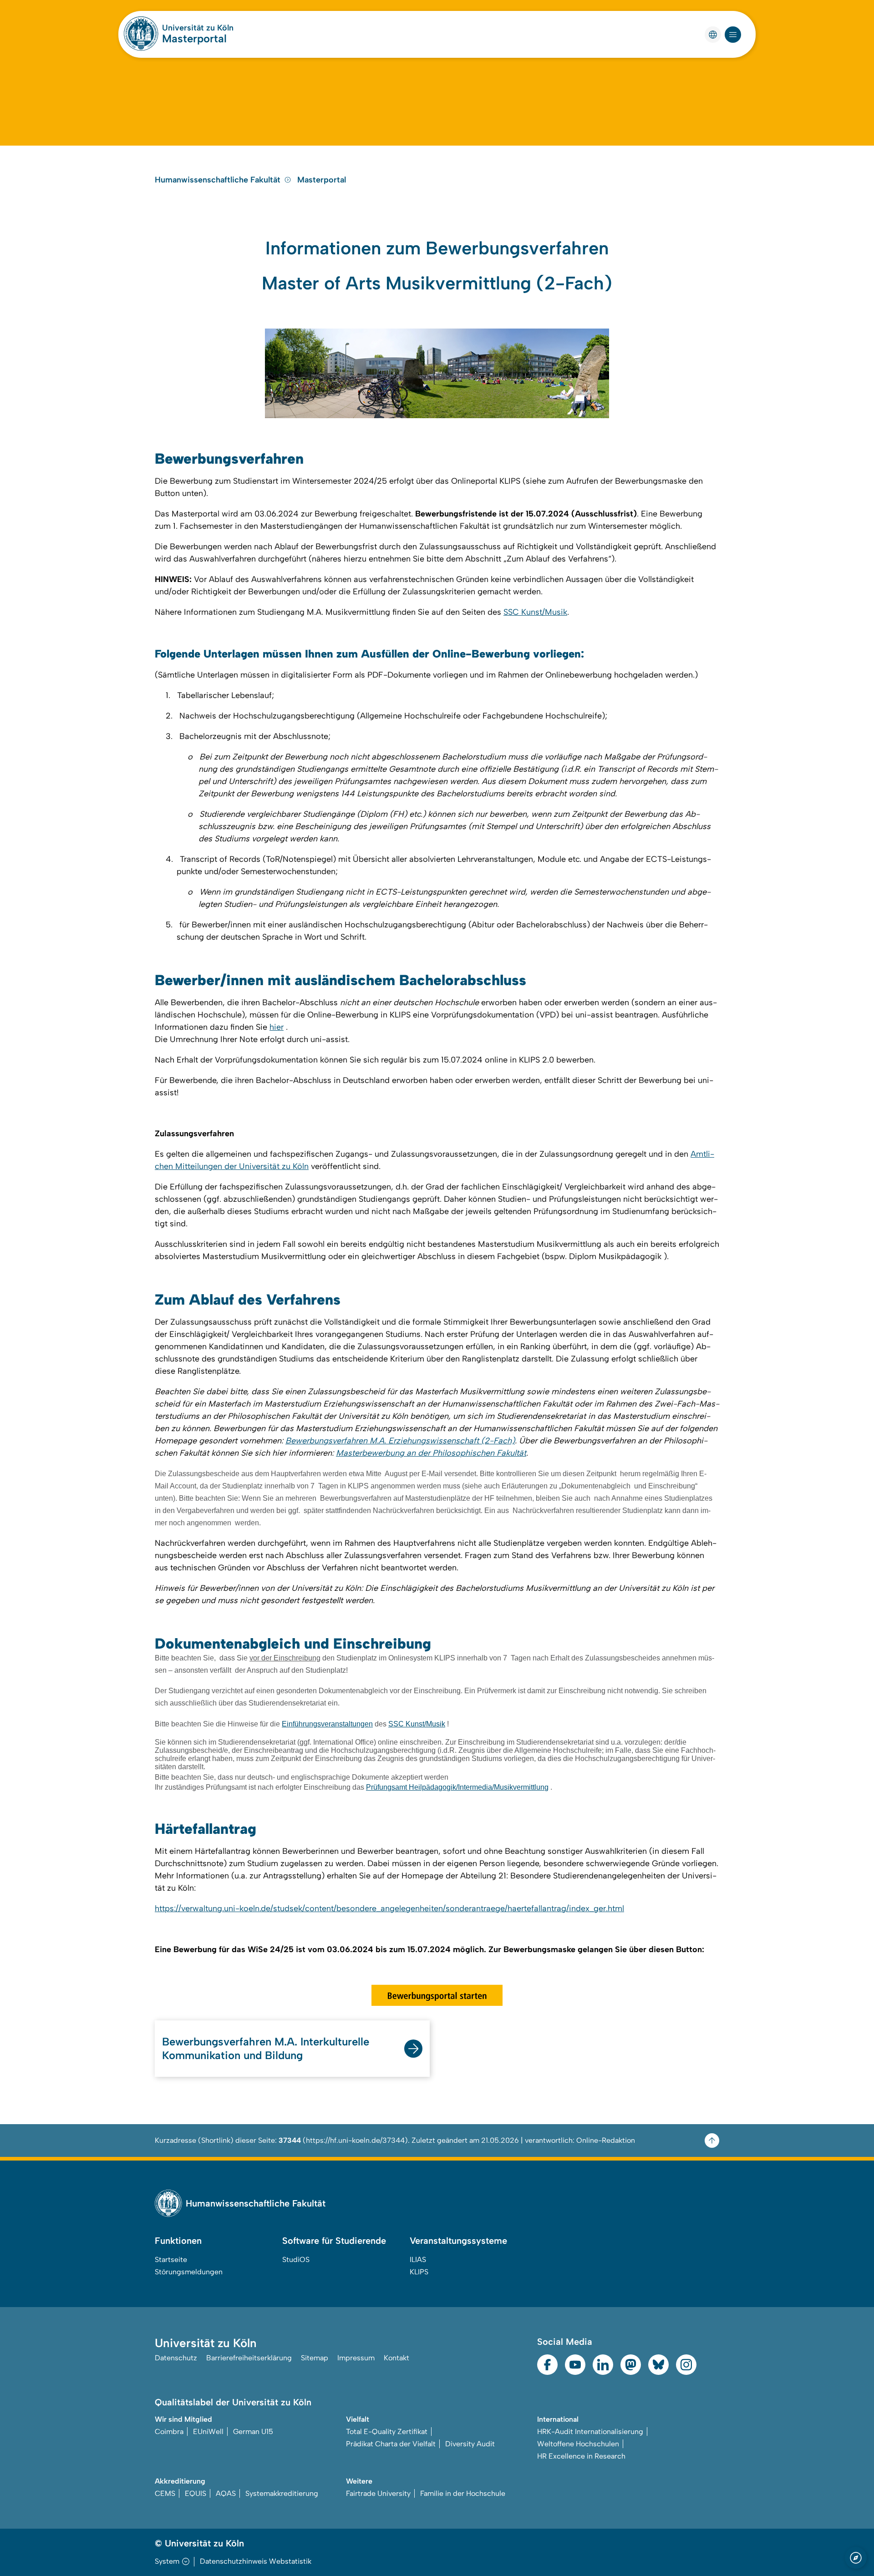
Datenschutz (176, 2358)
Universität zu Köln (198, 28)
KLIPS (419, 2272)
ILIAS (418, 2260)
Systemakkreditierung (282, 2493)
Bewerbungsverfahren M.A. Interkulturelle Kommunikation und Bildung (266, 2048)
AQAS (226, 2493)
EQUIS (196, 2493)
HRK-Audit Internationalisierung (590, 2432)
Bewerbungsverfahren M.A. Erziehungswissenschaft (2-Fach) (400, 1441)
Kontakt (396, 2358)
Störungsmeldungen (189, 2272)
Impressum (356, 2358)
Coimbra (169, 2432)
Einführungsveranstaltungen (327, 1724)
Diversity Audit (470, 2444)
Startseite (171, 2260)
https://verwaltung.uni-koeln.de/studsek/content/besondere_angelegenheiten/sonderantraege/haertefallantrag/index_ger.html (389, 1908)
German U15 (253, 2432)
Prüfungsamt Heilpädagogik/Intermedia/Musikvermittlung (457, 1787)
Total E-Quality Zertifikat (387, 2432)
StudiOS (296, 2260)
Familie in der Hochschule (463, 2493)
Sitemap (315, 2358)
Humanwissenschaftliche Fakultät (218, 180)
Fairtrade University (378, 2493)
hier (277, 1027)
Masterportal (194, 38)
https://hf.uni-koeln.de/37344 (355, 2140)
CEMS (165, 2493)
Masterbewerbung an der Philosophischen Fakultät (431, 1453)
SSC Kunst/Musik (535, 612)
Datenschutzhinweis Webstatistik (256, 2561)
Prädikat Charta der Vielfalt (391, 2444)
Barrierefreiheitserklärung (249, 2358)
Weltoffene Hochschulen (578, 2444)
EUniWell (208, 2432)
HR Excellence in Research (581, 2456)
